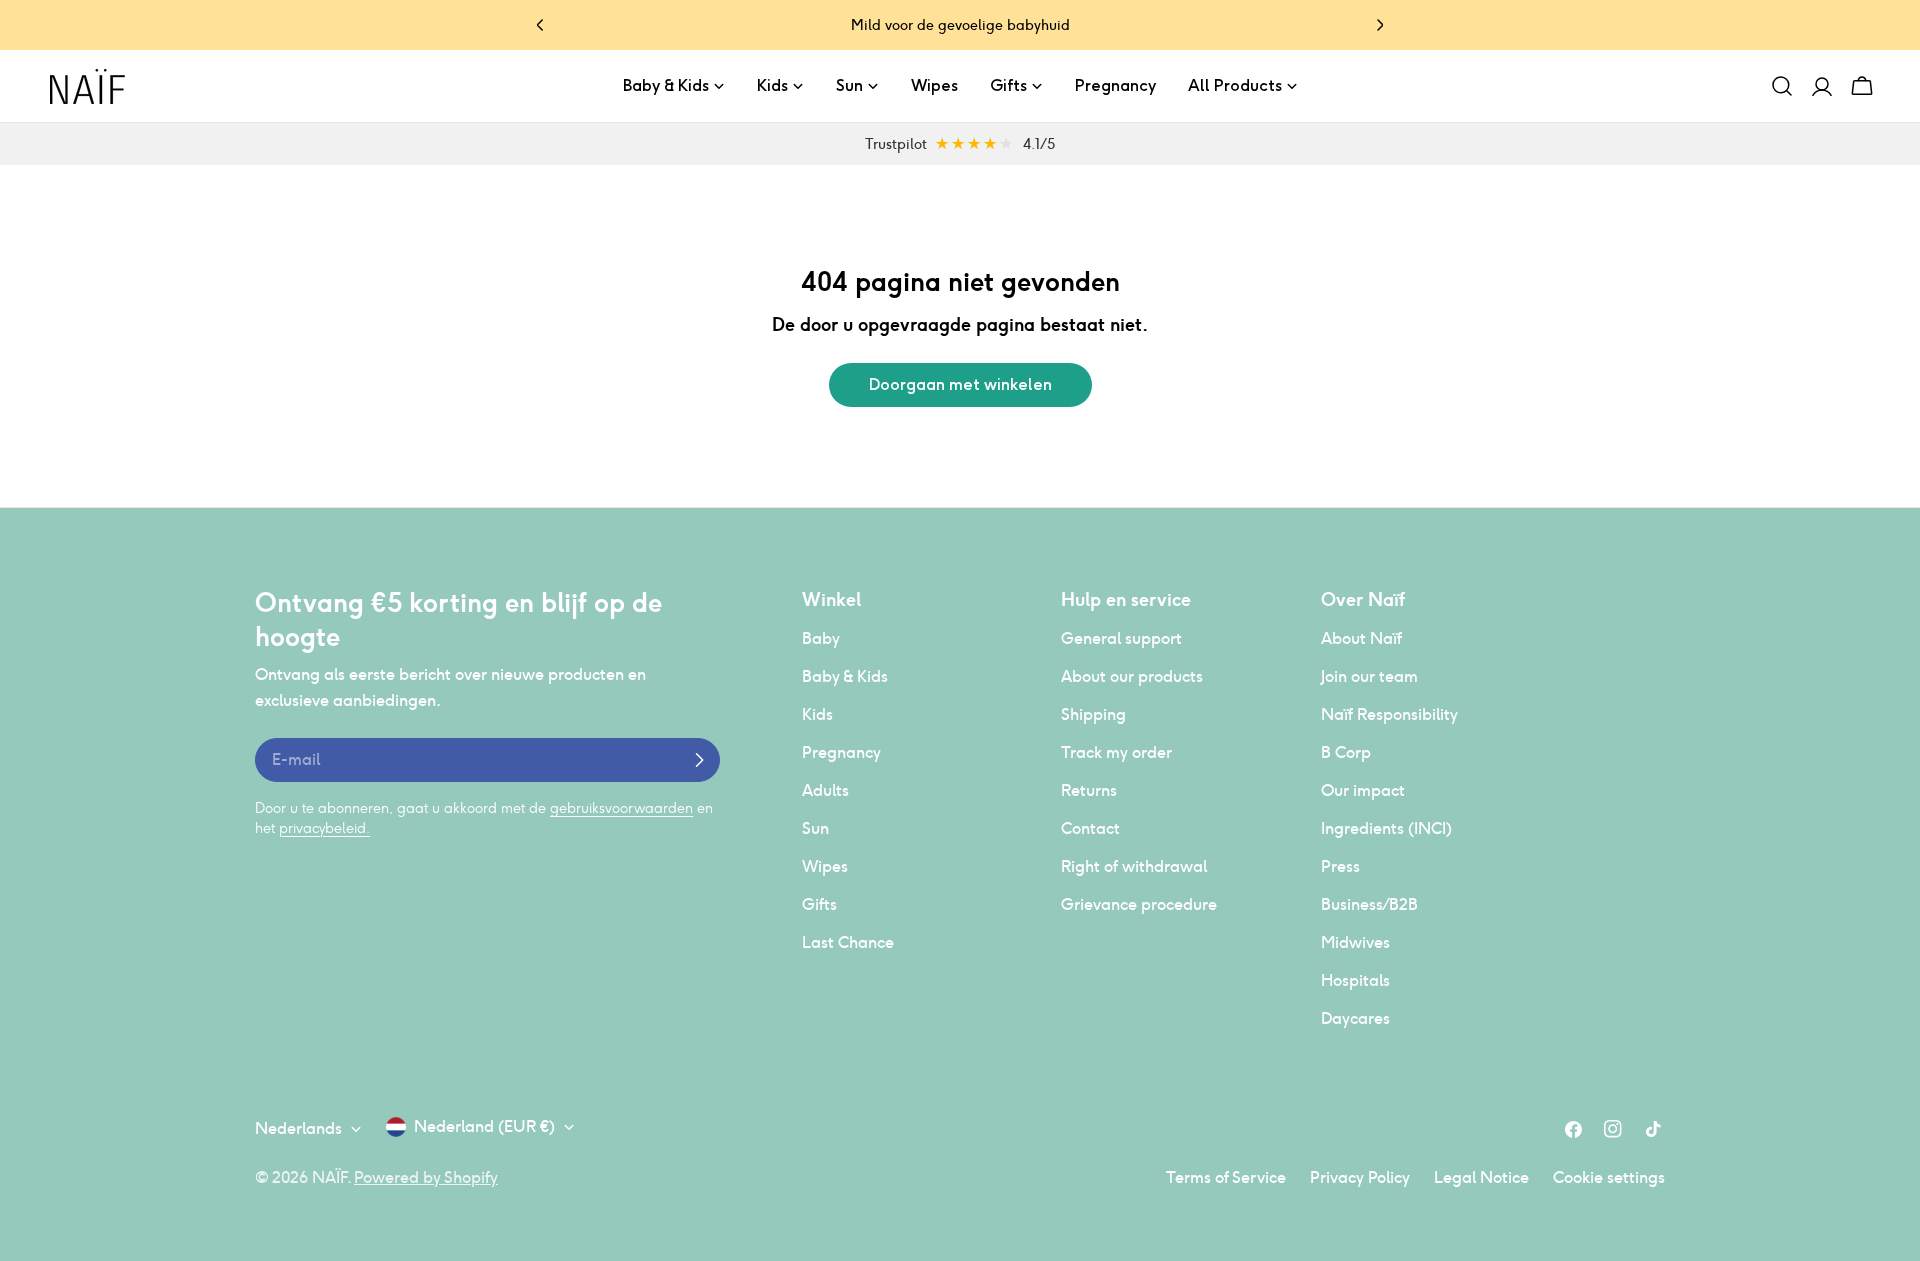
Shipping (1093, 714)
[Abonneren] (699, 760)
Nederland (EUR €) (484, 1126)
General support (1121, 638)
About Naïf (1361, 638)
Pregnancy (841, 752)
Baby (821, 638)
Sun (815, 828)
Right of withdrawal (1134, 866)
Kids (817, 714)
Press (1340, 866)
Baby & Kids (845, 676)
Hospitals (1355, 980)
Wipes (825, 866)
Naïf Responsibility (1389, 714)
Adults (825, 790)
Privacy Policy (1360, 1177)
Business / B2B (1369, 904)
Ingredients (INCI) (1386, 828)
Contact (1090, 828)
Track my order (1116, 752)
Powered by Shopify (426, 1177)
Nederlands (298, 1128)
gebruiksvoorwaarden (621, 808)
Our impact (1363, 790)
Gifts (819, 904)
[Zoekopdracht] (1782, 86)
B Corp (1346, 752)
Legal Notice (1481, 1177)
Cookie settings (1609, 1177)
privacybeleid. (324, 828)
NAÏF (329, 1177)
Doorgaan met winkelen (960, 384)
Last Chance (848, 942)
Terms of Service (1226, 1177)
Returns (1089, 790)
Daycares (1355, 1018)
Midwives (1355, 942)
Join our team (1369, 676)
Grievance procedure (1139, 904)
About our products (1132, 676)
